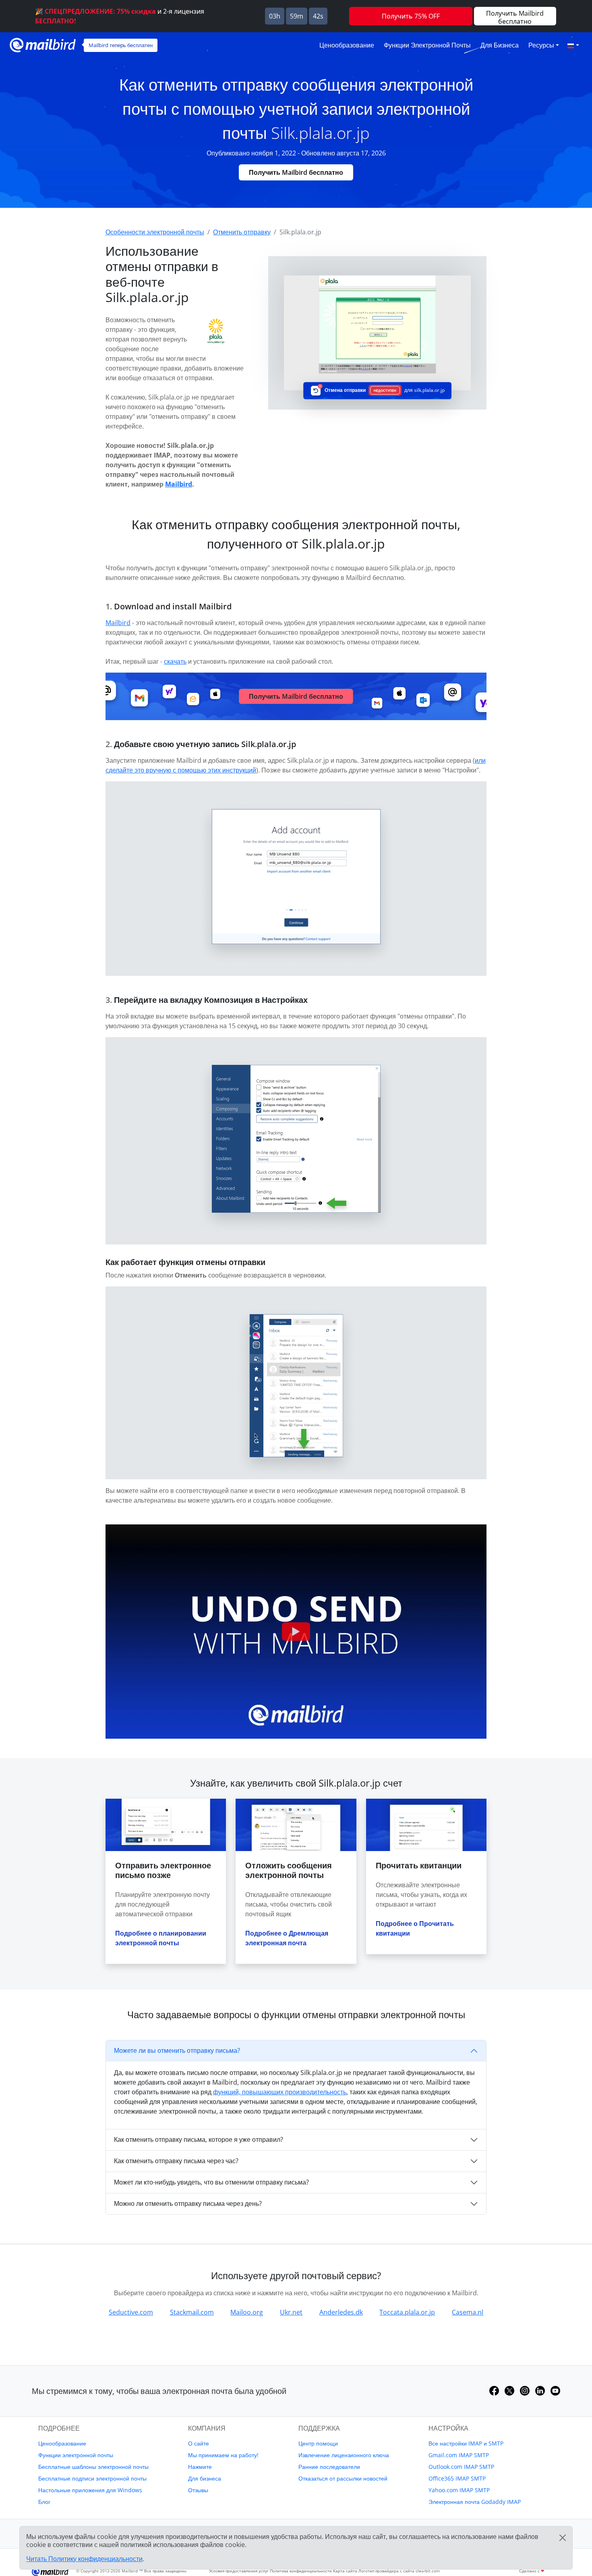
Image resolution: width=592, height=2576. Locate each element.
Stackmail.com (192, 2312)
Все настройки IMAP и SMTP (466, 2443)
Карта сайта (345, 2571)
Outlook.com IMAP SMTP (461, 2467)
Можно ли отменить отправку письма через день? (188, 2203)
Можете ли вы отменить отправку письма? (177, 2050)
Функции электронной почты (427, 45)
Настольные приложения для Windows (90, 2490)
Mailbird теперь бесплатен (121, 45)
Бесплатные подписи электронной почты (92, 2478)
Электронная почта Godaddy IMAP (475, 2502)
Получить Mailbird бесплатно (296, 172)
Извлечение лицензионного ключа (344, 2455)
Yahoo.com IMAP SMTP (459, 2490)
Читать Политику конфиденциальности (84, 2559)
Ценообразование (347, 45)
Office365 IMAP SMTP (457, 2478)
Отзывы (198, 2490)
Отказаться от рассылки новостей (343, 2478)
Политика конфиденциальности (301, 2571)
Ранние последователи (329, 2467)
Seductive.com (131, 2312)
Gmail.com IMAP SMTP (459, 2455)
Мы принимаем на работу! (223, 2455)
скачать (175, 661)
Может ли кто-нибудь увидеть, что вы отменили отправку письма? (211, 2182)
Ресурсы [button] (541, 45)
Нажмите (200, 2467)
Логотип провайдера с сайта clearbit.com (399, 2571)
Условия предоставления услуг (239, 2571)
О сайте (199, 2443)
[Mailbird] (43, 44)
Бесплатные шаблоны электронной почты (93, 2467)
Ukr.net (291, 2312)
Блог (44, 2502)
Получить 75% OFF (411, 16)
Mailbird (179, 484)
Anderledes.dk (341, 2312)
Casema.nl (468, 2312)
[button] (573, 45)
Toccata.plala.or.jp (407, 2312)
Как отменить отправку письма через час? (176, 2161)
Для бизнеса (500, 45)
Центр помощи (318, 2443)
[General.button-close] (563, 2538)
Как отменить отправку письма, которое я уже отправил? (199, 2139)
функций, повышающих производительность (280, 2092)
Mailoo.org (247, 2312)
